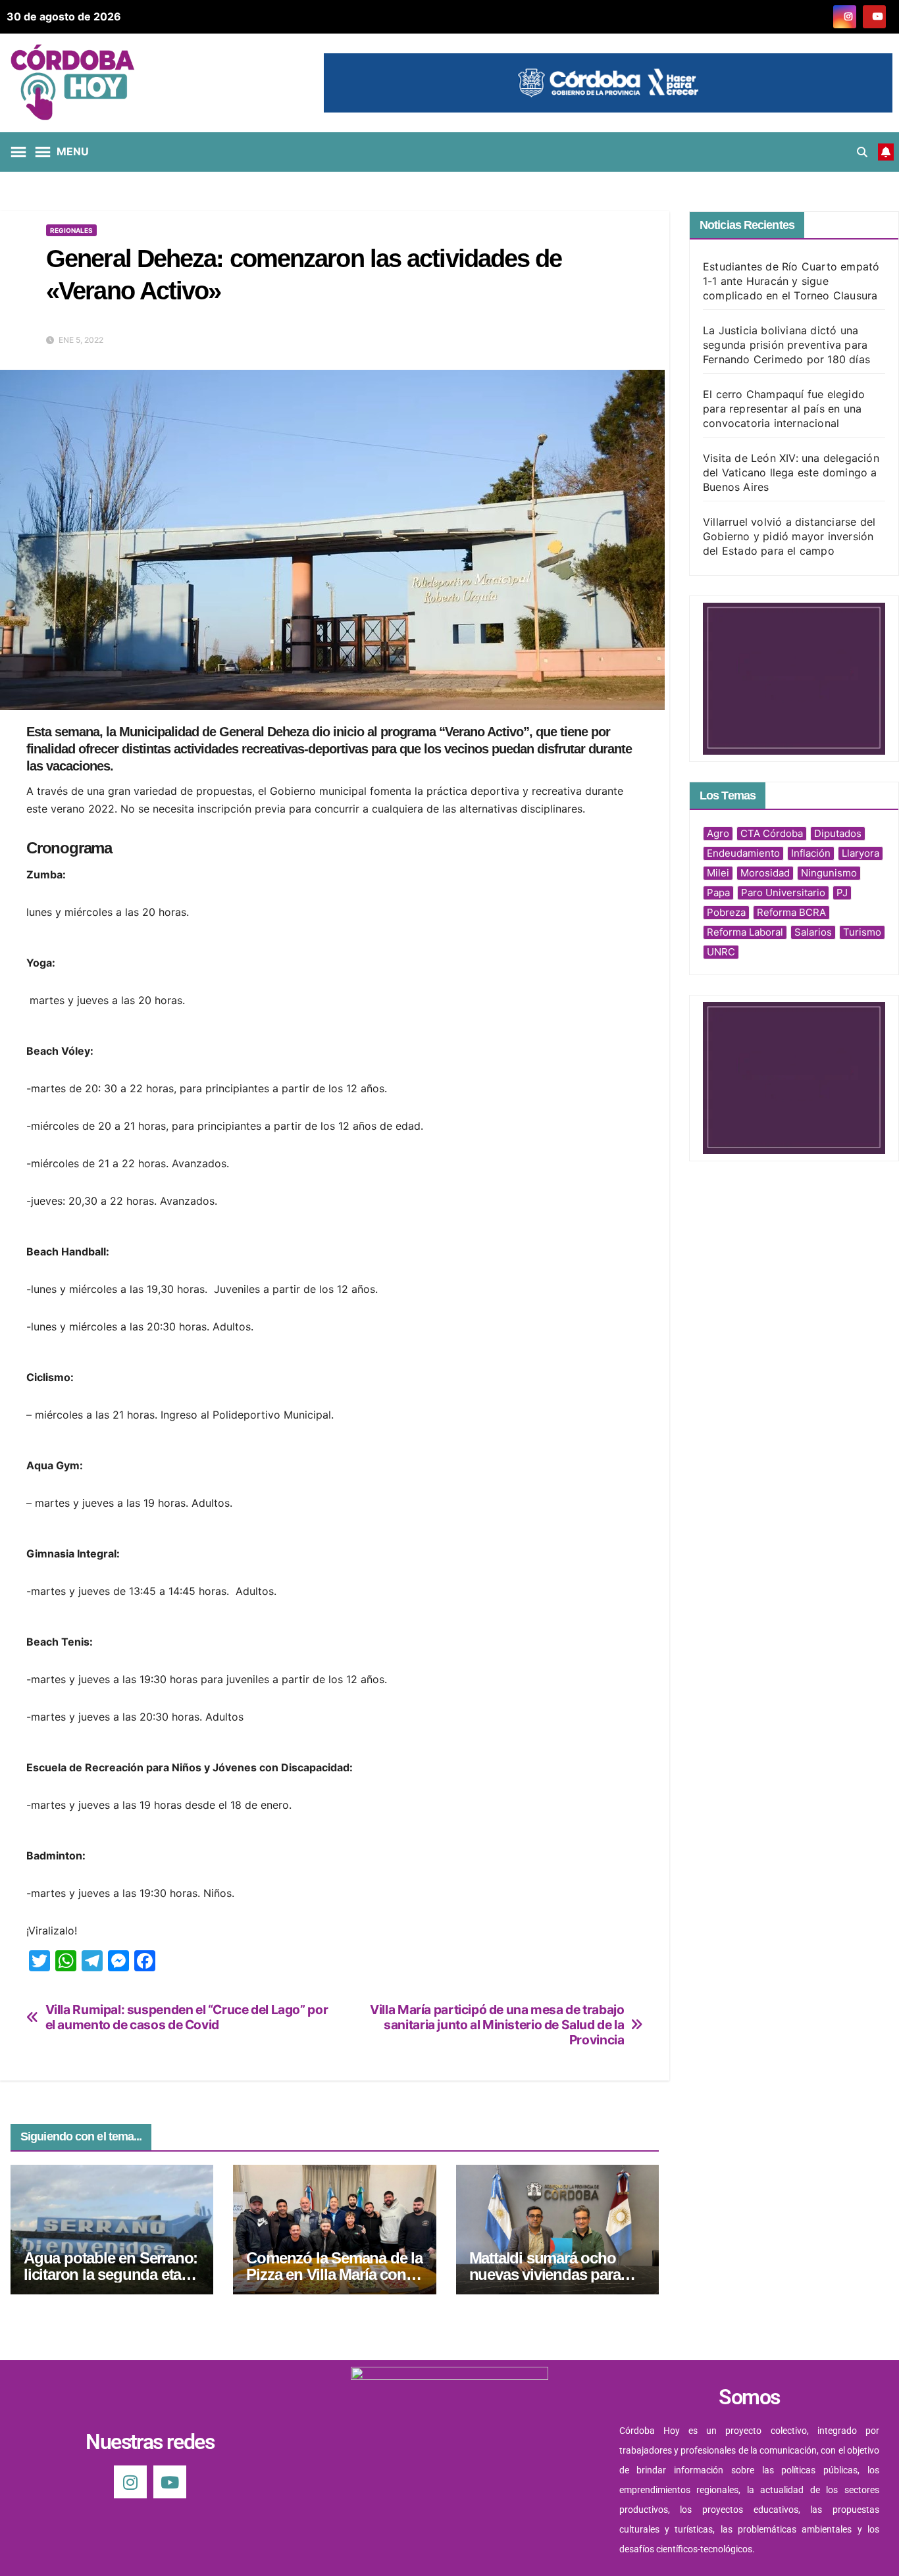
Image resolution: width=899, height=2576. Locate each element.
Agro (718, 833)
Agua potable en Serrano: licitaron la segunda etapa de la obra (111, 2274)
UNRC (721, 952)
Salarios (813, 932)
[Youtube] (170, 2482)
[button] (862, 152)
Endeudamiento (743, 853)
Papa (718, 893)
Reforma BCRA (791, 912)
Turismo (862, 932)
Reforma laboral (745, 932)
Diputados (838, 833)
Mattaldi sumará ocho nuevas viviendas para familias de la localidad (546, 2274)
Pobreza (726, 912)
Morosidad (765, 873)
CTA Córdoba (772, 833)
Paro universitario (783, 893)
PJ (842, 893)
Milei (718, 873)
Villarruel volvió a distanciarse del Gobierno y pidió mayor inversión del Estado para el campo (789, 536)
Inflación (811, 853)
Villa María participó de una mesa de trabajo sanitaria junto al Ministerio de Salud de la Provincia (497, 2025)
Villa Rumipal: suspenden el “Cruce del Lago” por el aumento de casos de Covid (187, 2017)
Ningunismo (829, 873)
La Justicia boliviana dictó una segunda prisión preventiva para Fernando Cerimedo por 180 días (786, 345)
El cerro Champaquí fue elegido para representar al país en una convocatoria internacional (784, 409)
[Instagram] (130, 2482)
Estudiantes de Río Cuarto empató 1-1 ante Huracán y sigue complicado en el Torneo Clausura (791, 281)
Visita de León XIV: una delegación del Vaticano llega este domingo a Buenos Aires (791, 472)
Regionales (71, 230)
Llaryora (860, 853)
